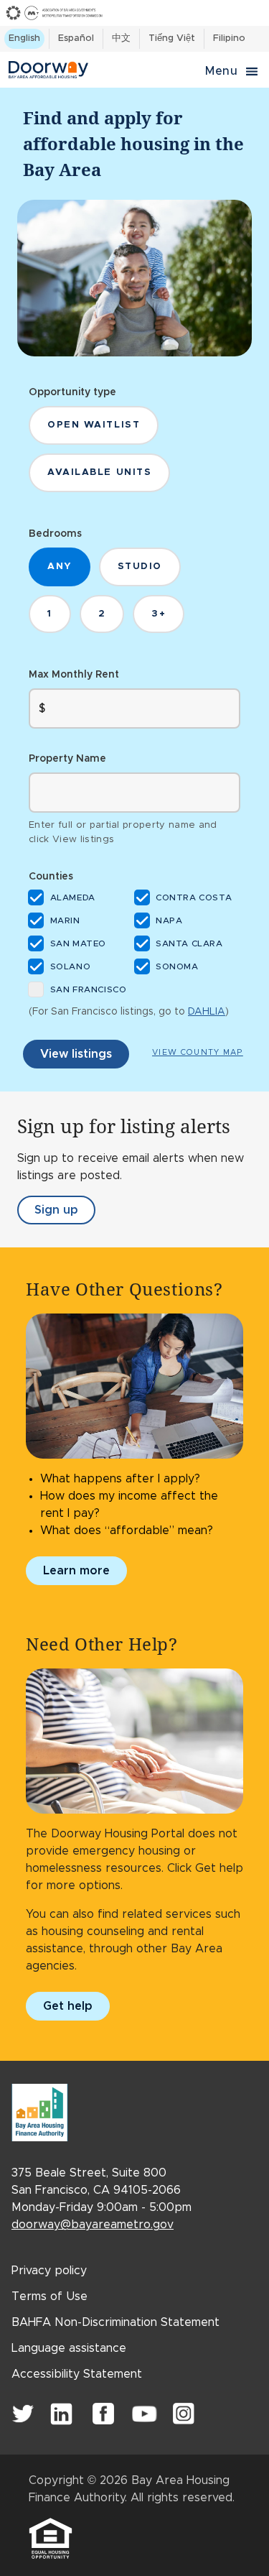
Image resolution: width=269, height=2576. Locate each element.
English (24, 38)
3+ (159, 614)
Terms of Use (49, 2296)
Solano (71, 967)
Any (60, 567)
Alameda (74, 898)
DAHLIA (207, 1012)
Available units (99, 472)
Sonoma (178, 967)
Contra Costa (195, 898)
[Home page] (99, 70)
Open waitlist (94, 425)
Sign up (65, 1214)
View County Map (198, 1052)
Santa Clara (190, 944)
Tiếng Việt (172, 38)
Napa (170, 921)
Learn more (76, 1571)
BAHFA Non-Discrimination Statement (115, 2322)
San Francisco (89, 990)
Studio (140, 567)
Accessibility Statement (77, 2374)
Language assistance (69, 2348)
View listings (76, 1054)
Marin (66, 921)
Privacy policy (49, 2271)
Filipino (229, 38)
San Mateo (79, 944)
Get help (68, 2006)
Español (76, 38)
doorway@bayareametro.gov (93, 2225)
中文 (121, 38)
